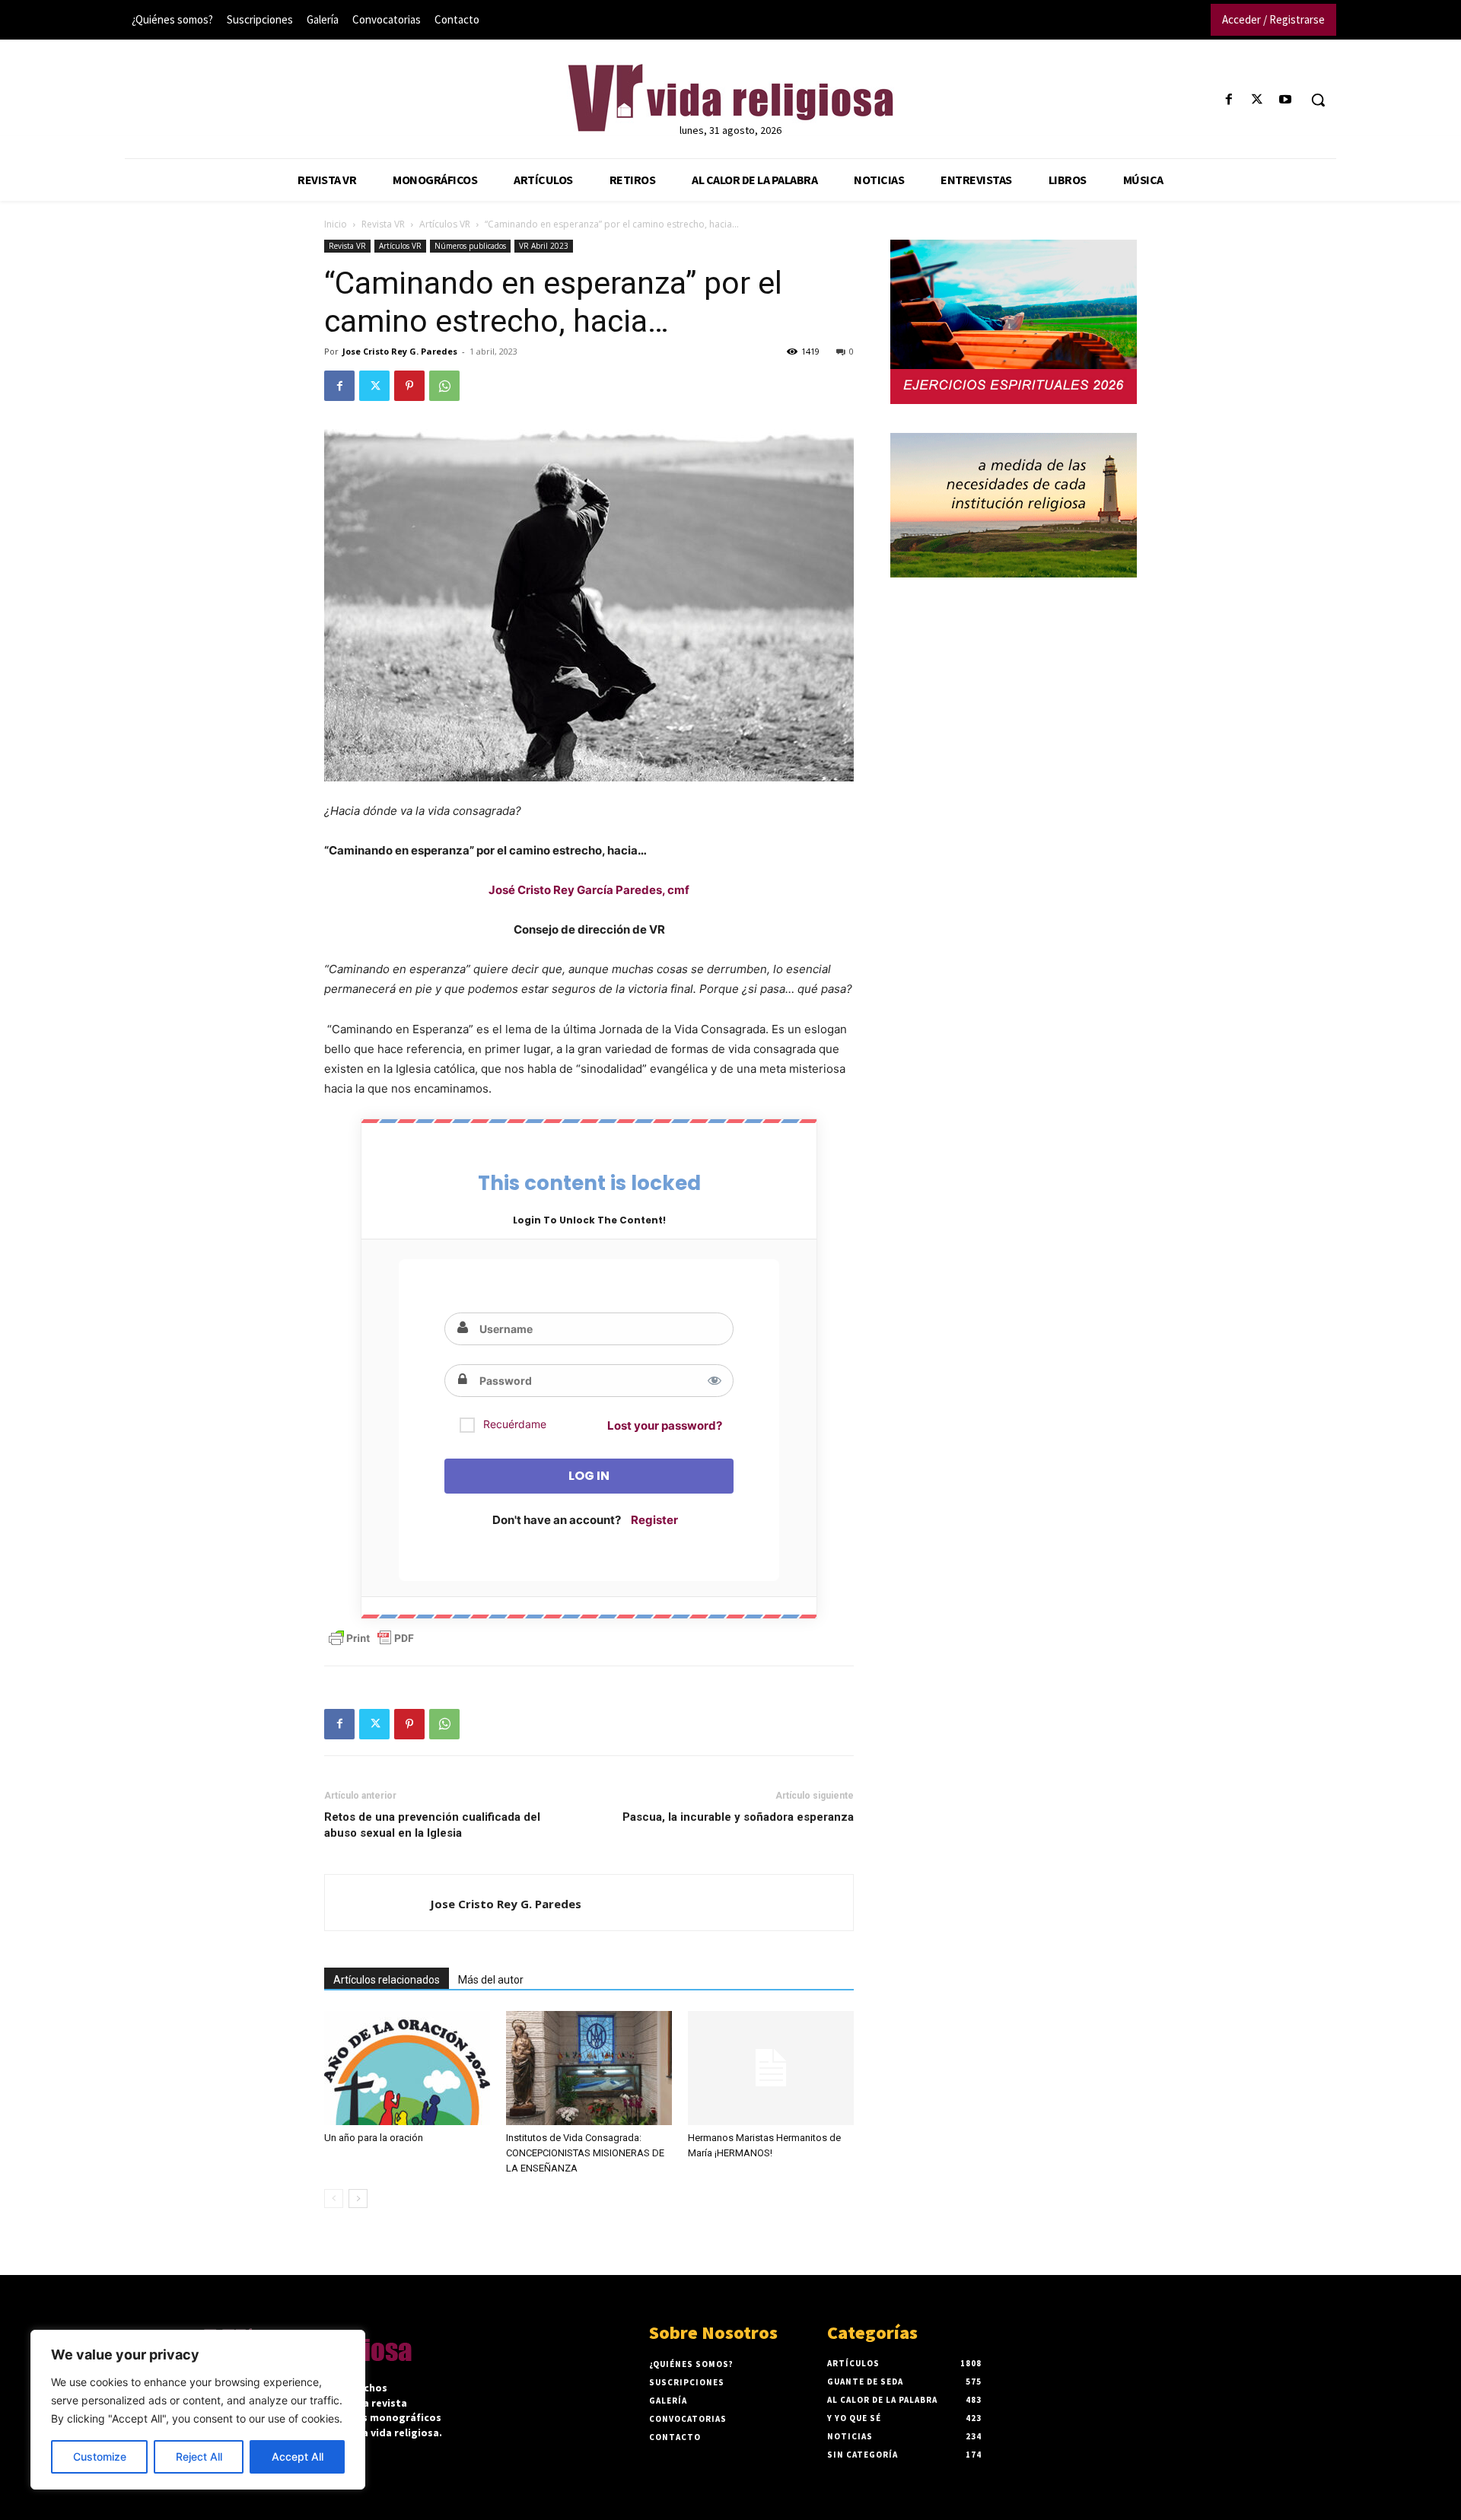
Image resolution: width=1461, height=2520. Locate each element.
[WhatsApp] (444, 386)
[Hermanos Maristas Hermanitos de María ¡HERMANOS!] (771, 2068)
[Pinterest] (409, 386)
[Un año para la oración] (407, 2068)
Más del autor (491, 1980)
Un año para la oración (374, 2138)
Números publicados (470, 246)
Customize (100, 2456)
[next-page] (358, 2199)
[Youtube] (1286, 100)
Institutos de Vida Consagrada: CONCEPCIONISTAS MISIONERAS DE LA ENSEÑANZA (585, 2153)
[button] (1318, 100)
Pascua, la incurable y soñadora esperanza (738, 1817)
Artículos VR (445, 224)
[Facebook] (1229, 100)
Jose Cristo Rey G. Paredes (400, 351)
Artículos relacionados (387, 1980)
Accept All (298, 2456)
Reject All (199, 2456)
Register (654, 1520)
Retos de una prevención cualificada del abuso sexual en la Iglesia (432, 1825)
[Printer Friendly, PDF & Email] (371, 1638)
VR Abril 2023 (544, 246)
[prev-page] (334, 2199)
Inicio (336, 224)
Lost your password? (665, 1425)
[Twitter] (1257, 100)
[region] (198, 2410)
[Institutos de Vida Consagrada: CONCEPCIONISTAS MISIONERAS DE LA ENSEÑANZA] (589, 2068)
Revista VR (383, 224)
